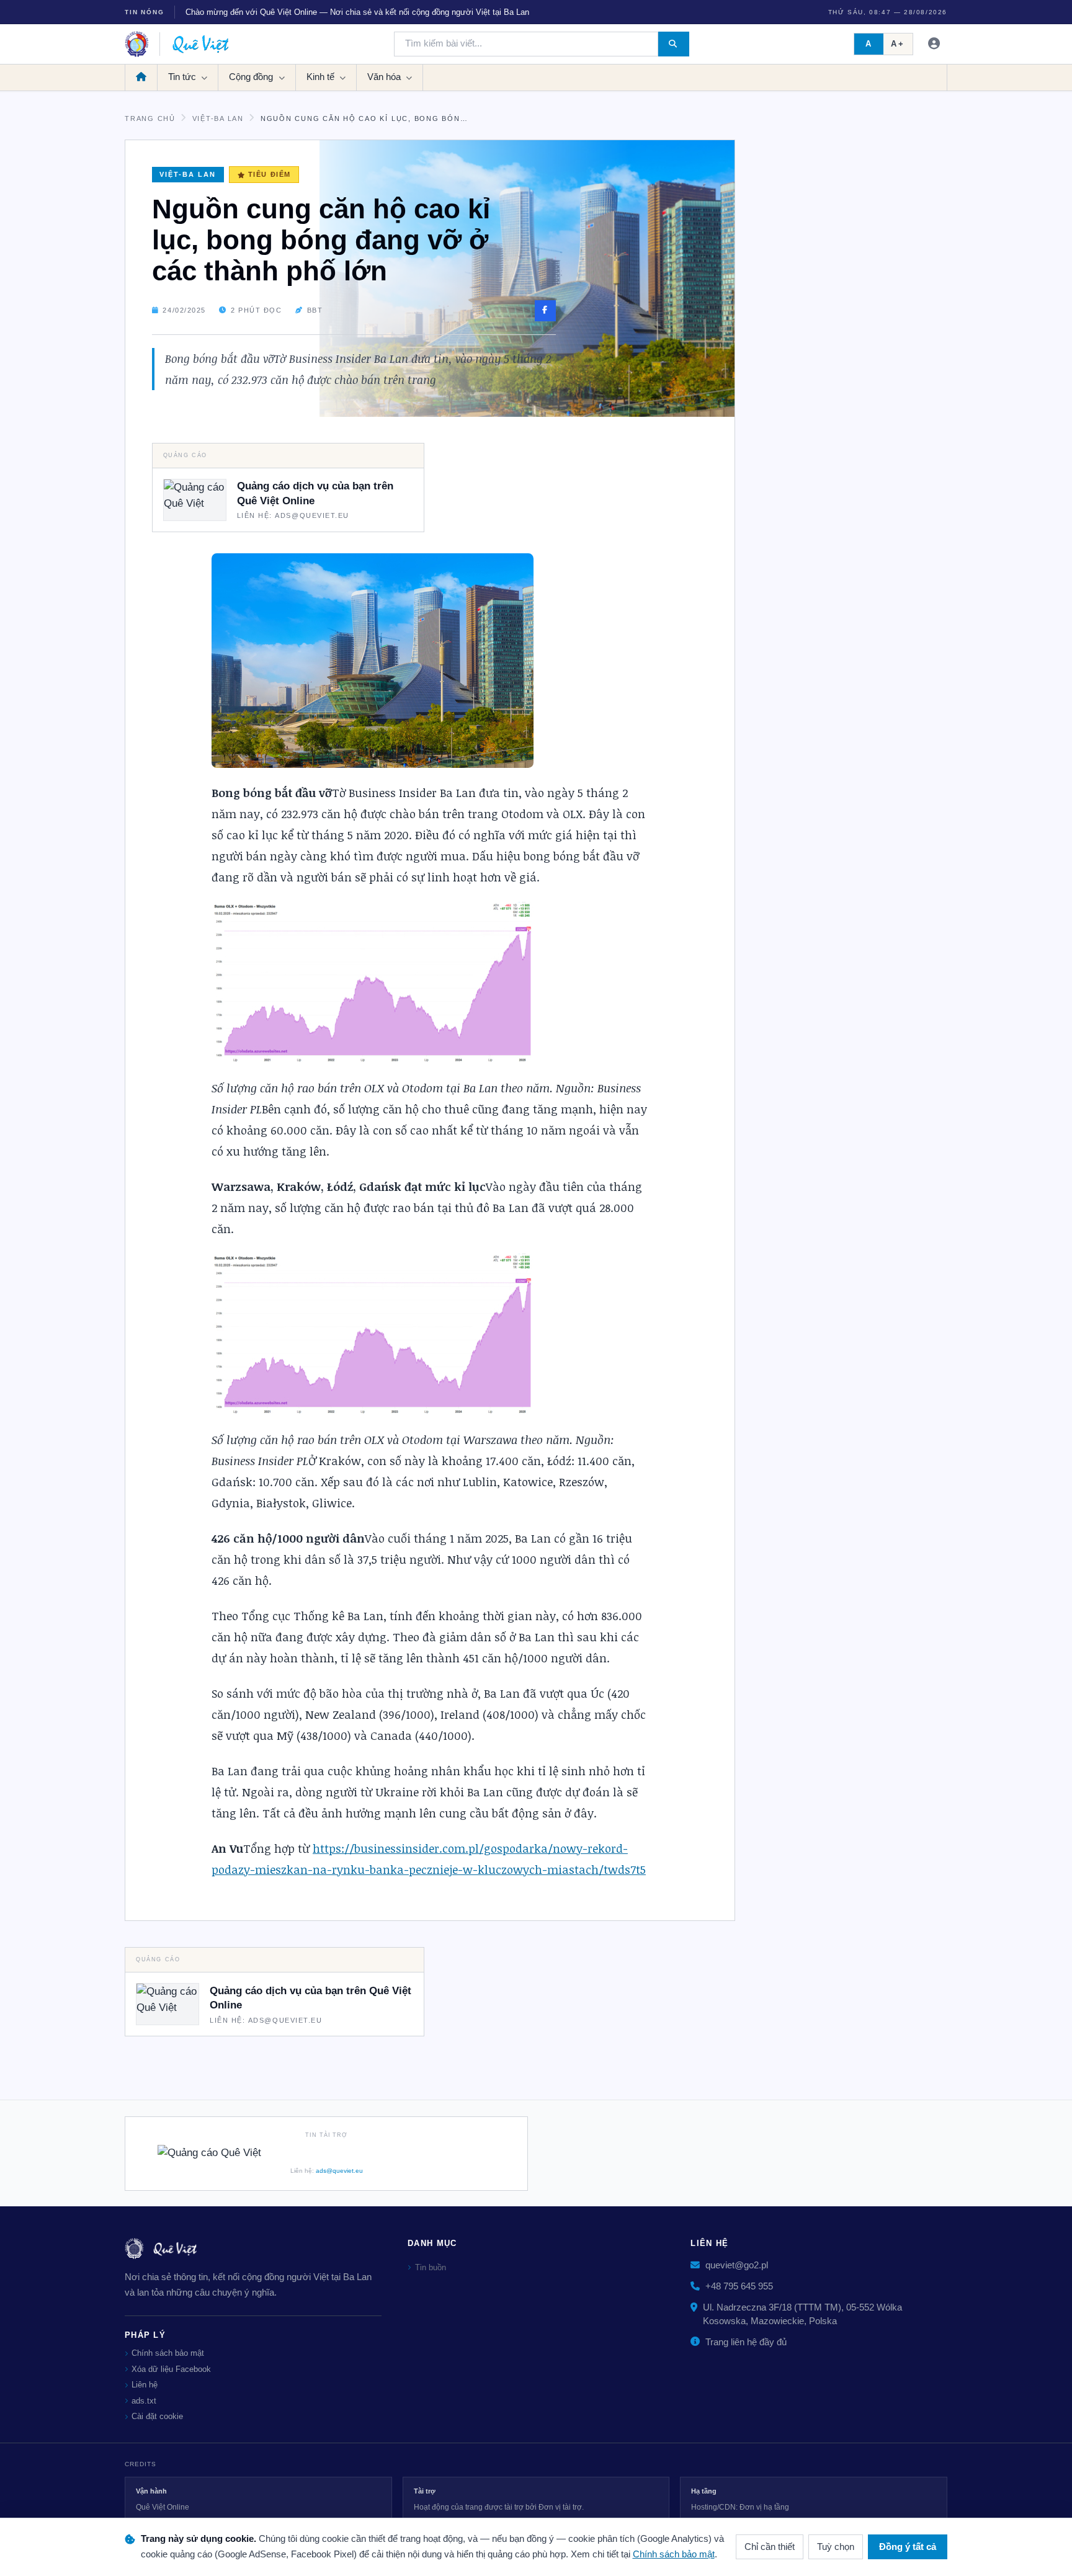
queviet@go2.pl (737, 2265)
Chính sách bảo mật (168, 2353)
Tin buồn (431, 2267)
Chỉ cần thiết (770, 2547)
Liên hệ (145, 2385)
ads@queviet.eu (339, 2171)
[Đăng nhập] (935, 44)
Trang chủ (150, 118)
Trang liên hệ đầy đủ (746, 2342)
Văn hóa (385, 78)
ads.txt (144, 2401)
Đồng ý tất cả (908, 2547)
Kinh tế (322, 78)
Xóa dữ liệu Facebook (171, 2369)
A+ (898, 44)
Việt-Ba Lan (218, 118)
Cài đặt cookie (157, 2416)
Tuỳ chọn (836, 2547)
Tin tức (183, 78)
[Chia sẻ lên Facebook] (545, 311)
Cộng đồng (252, 78)
